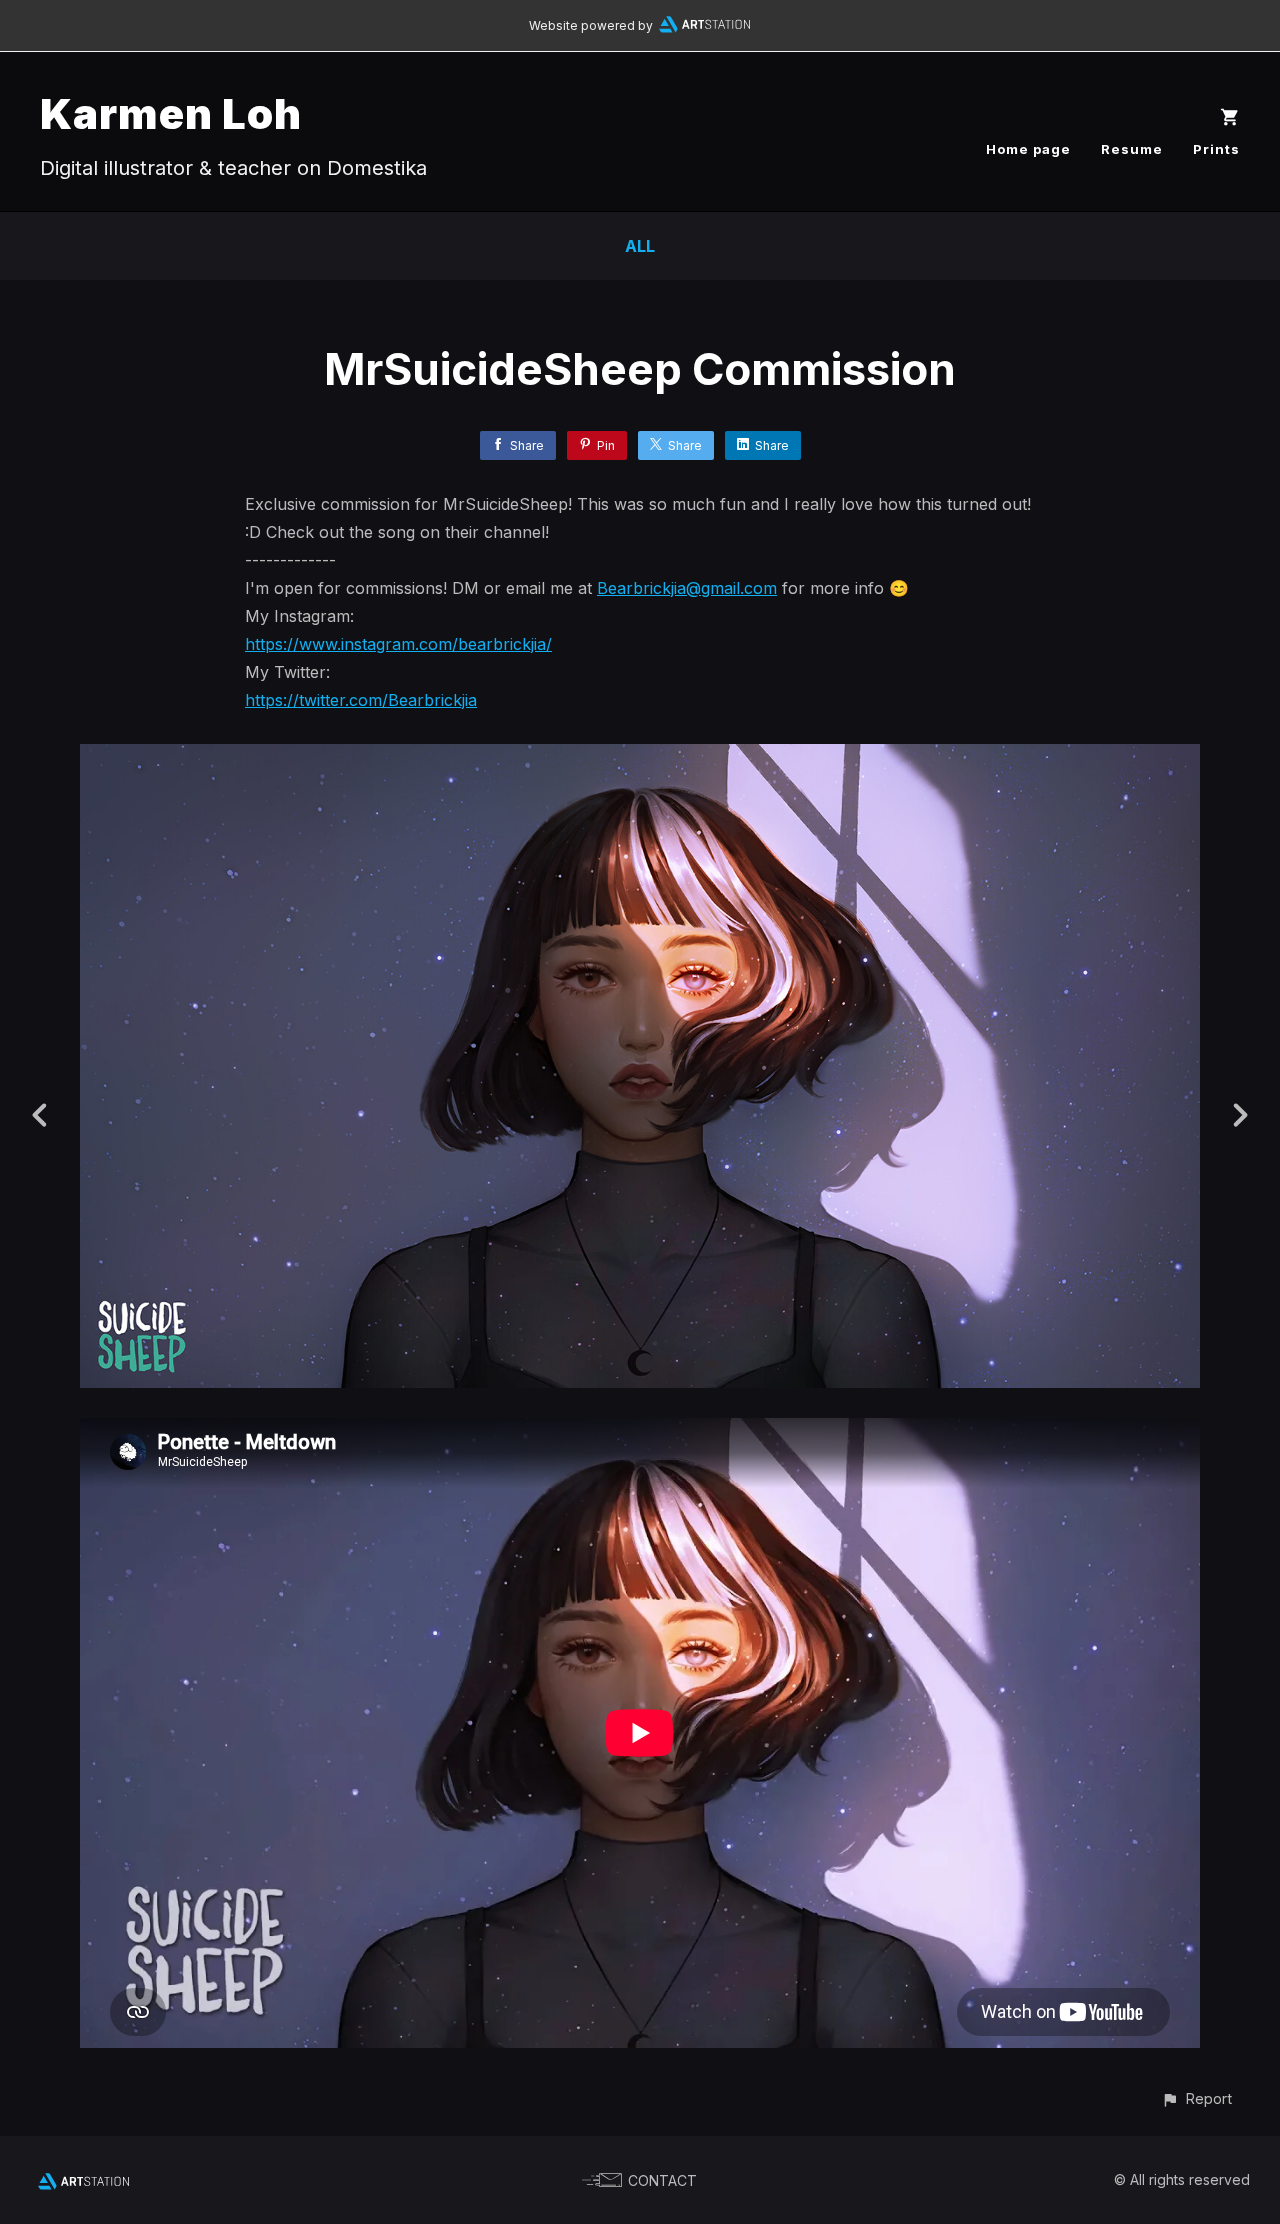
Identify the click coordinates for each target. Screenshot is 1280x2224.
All (640, 246)
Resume (1132, 149)
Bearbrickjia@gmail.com (687, 588)
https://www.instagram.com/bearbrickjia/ (398, 644)
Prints (1216, 149)
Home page (1028, 149)
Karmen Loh (171, 113)
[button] (1196, 2098)
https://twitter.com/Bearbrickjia (361, 700)
